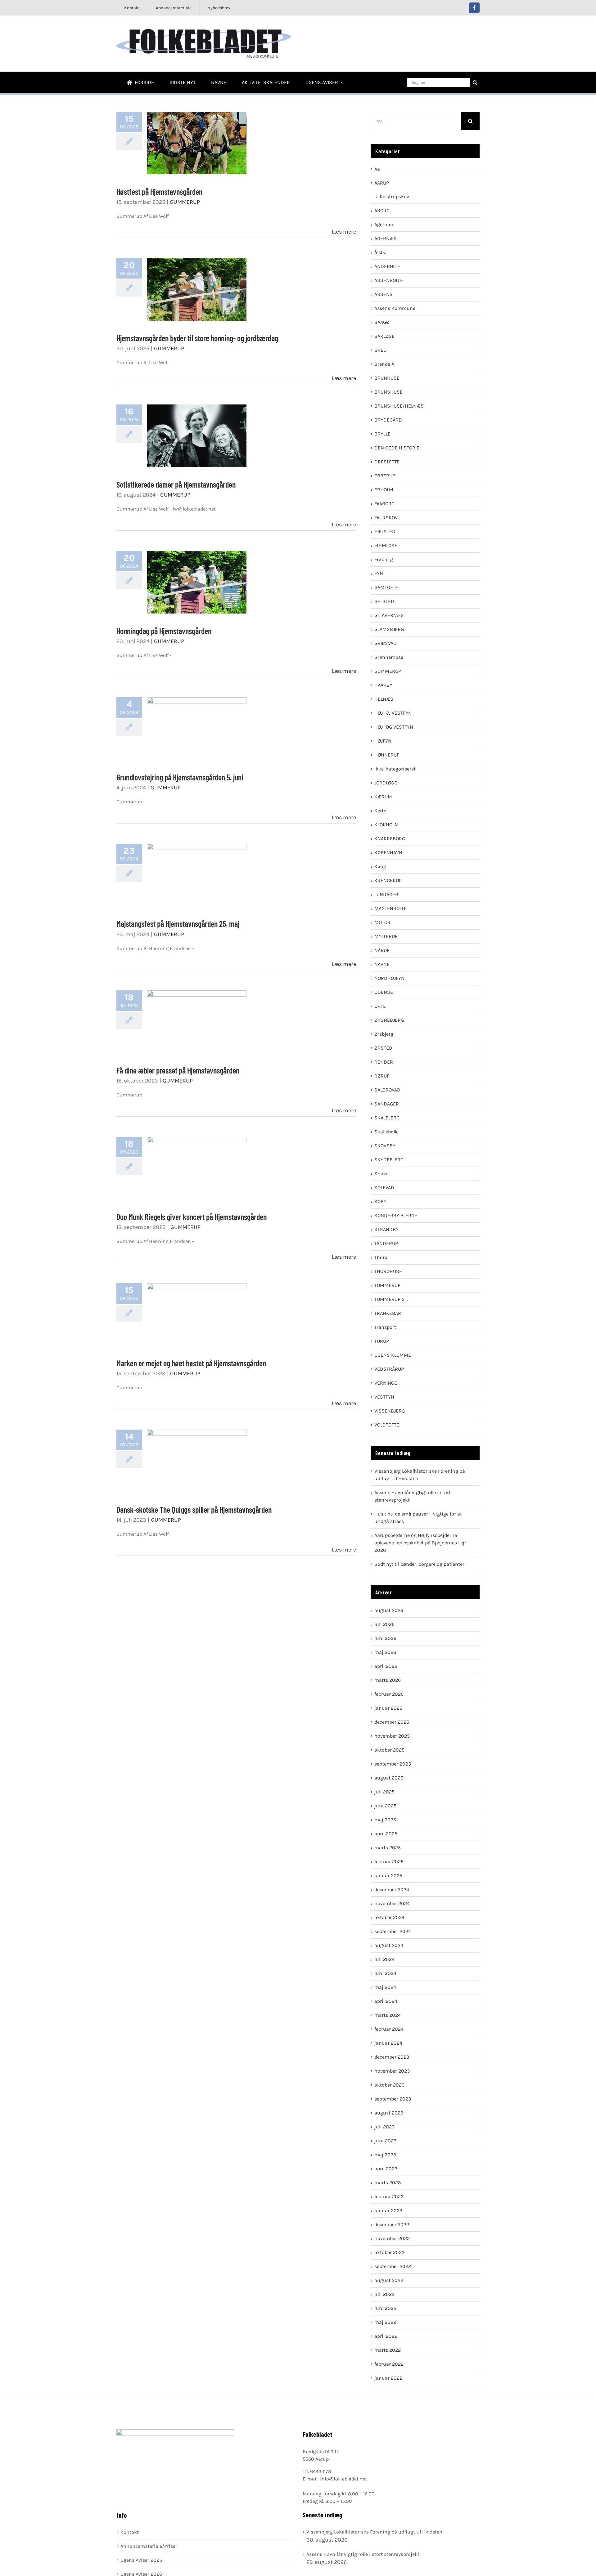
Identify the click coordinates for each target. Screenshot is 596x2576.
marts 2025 (388, 1848)
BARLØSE (384, 336)
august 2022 (389, 2280)
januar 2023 (388, 2210)
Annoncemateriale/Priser (149, 2546)
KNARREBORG (390, 839)
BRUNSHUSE (388, 392)
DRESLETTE (387, 462)
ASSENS (384, 294)
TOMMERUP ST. (391, 1299)
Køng (380, 866)
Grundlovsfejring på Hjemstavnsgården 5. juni (197, 729)
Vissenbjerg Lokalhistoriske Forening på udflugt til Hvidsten (374, 2532)
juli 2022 (384, 2294)
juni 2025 (385, 1806)
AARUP (382, 183)
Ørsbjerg (384, 1034)
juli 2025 (384, 1792)
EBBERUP (385, 476)
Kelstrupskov (394, 196)
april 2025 (386, 1834)
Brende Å (384, 364)
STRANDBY (386, 1229)
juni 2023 (385, 2141)
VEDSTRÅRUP (389, 1369)
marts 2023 (388, 2183)
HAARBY (383, 685)
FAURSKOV (386, 518)
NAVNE (382, 964)
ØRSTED (383, 1048)
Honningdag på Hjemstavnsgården (197, 582)
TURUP (382, 1341)
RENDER (384, 1062)
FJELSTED (385, 531)
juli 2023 (384, 2127)
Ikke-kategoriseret (395, 769)
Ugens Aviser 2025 (141, 2560)
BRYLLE (382, 434)
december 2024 (392, 1889)
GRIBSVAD (386, 643)
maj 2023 (385, 2155)
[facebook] (474, 8)
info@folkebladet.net (343, 2479)
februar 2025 (389, 1862)
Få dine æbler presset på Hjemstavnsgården (197, 1022)
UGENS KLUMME (393, 1355)
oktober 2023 (389, 2085)
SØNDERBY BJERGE (396, 1215)
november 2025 (392, 1736)
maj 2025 (385, 1820)
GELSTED (384, 601)
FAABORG (384, 504)
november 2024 (392, 1903)
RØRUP (382, 1076)
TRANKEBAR (388, 1313)
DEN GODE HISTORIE (397, 448)
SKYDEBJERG (389, 1160)
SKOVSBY (385, 1146)
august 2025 (389, 1778)
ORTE (380, 1006)
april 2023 (386, 2169)
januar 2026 (388, 1708)
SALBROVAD (387, 1090)
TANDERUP (386, 1243)
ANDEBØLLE (387, 266)
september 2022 (393, 2266)
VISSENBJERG (390, 1411)
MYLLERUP (386, 936)
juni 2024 (385, 1973)
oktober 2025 (389, 1750)
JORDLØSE (386, 783)
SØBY (380, 1201)
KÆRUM (383, 797)
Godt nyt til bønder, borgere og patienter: (420, 1564)
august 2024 (389, 1945)
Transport (385, 1327)
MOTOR (382, 922)
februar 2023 (389, 2197)
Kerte (380, 811)
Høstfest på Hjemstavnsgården (197, 143)
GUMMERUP (185, 202)
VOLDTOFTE (387, 1425)
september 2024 (393, 1931)
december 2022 (392, 2224)
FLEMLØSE (386, 545)
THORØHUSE (388, 1271)
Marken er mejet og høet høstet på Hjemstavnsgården (197, 1315)
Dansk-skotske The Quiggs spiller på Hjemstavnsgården (197, 1461)
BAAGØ (382, 322)
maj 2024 (385, 1987)
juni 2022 (385, 2308)
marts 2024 (388, 2015)
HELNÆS (384, 699)
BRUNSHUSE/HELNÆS (399, 406)
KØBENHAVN (388, 853)
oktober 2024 (389, 1917)
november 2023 (392, 2071)
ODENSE (384, 992)
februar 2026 (389, 1694)
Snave (381, 1174)
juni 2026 (385, 1638)
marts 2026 (388, 1680)
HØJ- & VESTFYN (393, 713)
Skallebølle (386, 1132)
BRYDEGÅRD (388, 420)
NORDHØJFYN (389, 978)
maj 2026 (385, 1652)
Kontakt (130, 2532)
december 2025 (392, 1722)
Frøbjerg (384, 559)
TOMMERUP (387, 1285)
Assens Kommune (395, 308)
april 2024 (386, 2001)
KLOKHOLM (387, 825)
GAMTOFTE (386, 587)
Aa (377, 169)
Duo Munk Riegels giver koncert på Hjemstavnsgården (197, 1168)
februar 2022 (389, 2364)
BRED (381, 350)
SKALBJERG (387, 1118)
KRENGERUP (388, 880)
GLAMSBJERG (389, 629)
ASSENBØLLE (389, 280)
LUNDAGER (386, 894)
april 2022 (386, 2336)
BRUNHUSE (387, 378)
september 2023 (393, 2099)
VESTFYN (384, 1397)
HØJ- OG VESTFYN (394, 727)
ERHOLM (384, 490)
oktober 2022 (389, 2252)
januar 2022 (388, 2378)
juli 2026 (384, 1624)
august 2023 (389, 2113)
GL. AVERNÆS (389, 615)
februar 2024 (389, 2029)
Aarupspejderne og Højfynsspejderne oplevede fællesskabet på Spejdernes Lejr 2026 (420, 1543)
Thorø (381, 1257)
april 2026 (386, 1666)
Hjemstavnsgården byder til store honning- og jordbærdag (197, 289)
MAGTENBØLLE (391, 908)
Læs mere (344, 232)
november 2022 (392, 2238)
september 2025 (393, 1764)
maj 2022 (385, 2322)
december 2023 (392, 2057)
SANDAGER (387, 1104)
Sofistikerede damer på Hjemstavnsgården (197, 436)
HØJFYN (383, 741)
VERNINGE (386, 1383)
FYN (379, 573)
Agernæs (384, 224)
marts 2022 (388, 2350)
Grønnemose (389, 657)
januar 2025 (388, 1875)
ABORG (382, 210)
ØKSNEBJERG (389, 1020)
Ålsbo (380, 252)
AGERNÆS (386, 238)
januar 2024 (388, 2043)
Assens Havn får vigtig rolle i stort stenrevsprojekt (363, 2554)
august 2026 (389, 1610)
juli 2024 (384, 1959)
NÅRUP (382, 950)
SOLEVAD (384, 1188)
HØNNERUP (387, 755)
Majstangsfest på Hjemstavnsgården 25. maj (197, 875)
